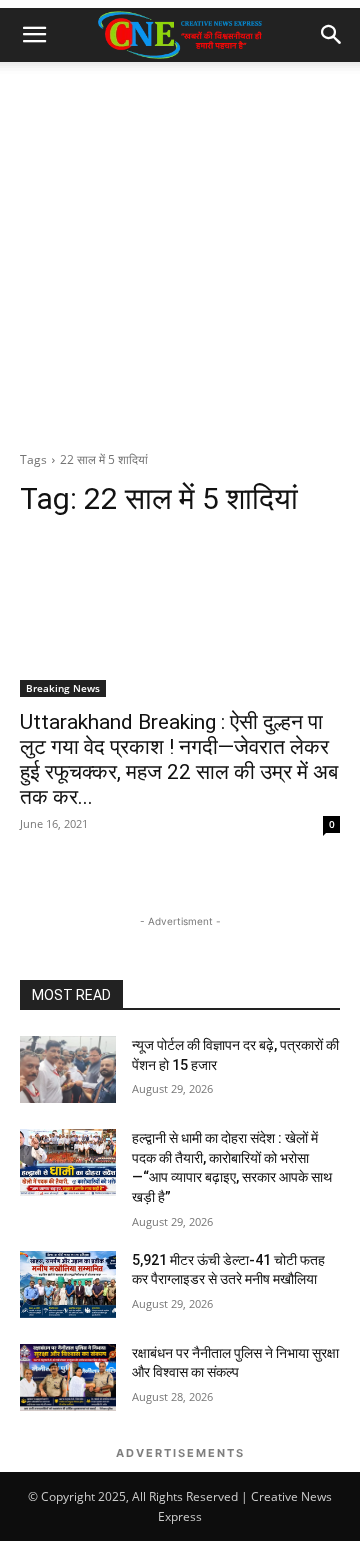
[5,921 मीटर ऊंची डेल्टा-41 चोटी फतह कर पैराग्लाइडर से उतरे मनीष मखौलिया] (68, 1284)
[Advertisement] (180, 252)
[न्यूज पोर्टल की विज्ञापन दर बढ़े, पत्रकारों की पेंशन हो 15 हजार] (68, 1069)
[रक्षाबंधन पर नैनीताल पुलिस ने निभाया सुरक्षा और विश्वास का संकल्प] (68, 1377)
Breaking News (63, 688)
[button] (34, 35)
